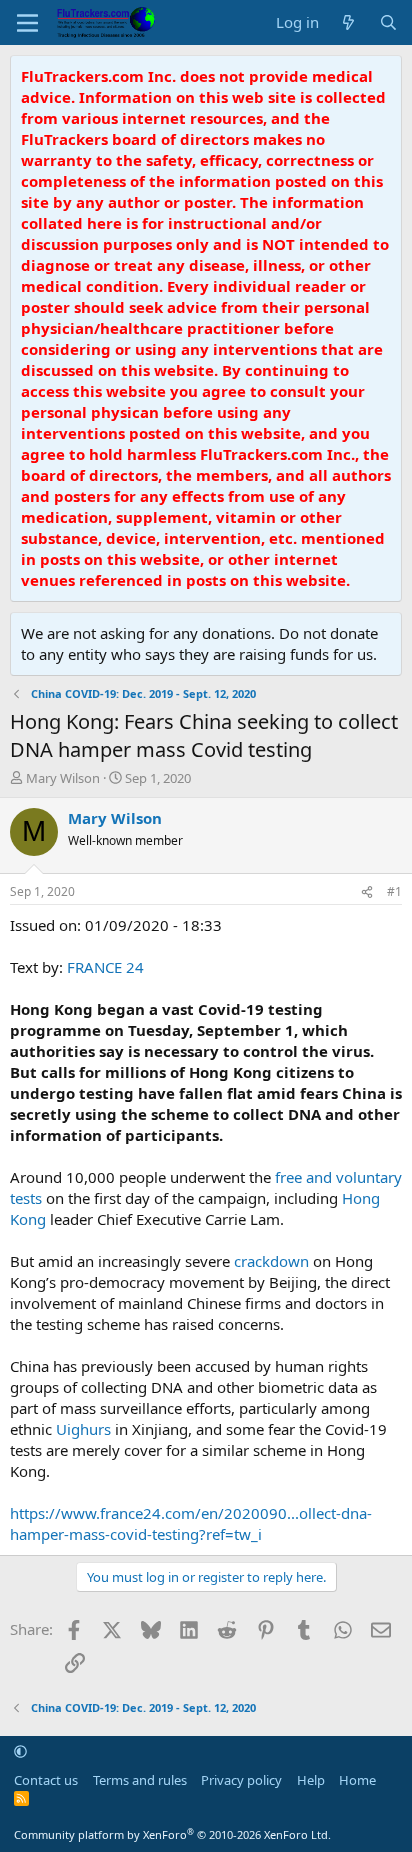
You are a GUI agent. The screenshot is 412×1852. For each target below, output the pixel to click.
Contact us (46, 1780)
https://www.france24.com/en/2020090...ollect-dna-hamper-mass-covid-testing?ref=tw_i (191, 1523)
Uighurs (83, 1429)
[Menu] (27, 23)
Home (357, 1780)
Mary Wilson (63, 778)
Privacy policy (241, 1780)
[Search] (388, 22)
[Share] (367, 892)
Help (311, 1780)
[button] (20, 1751)
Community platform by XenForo (172, 1834)
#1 (394, 891)
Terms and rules (140, 1780)
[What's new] (348, 22)
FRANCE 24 (105, 967)
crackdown (271, 1261)
